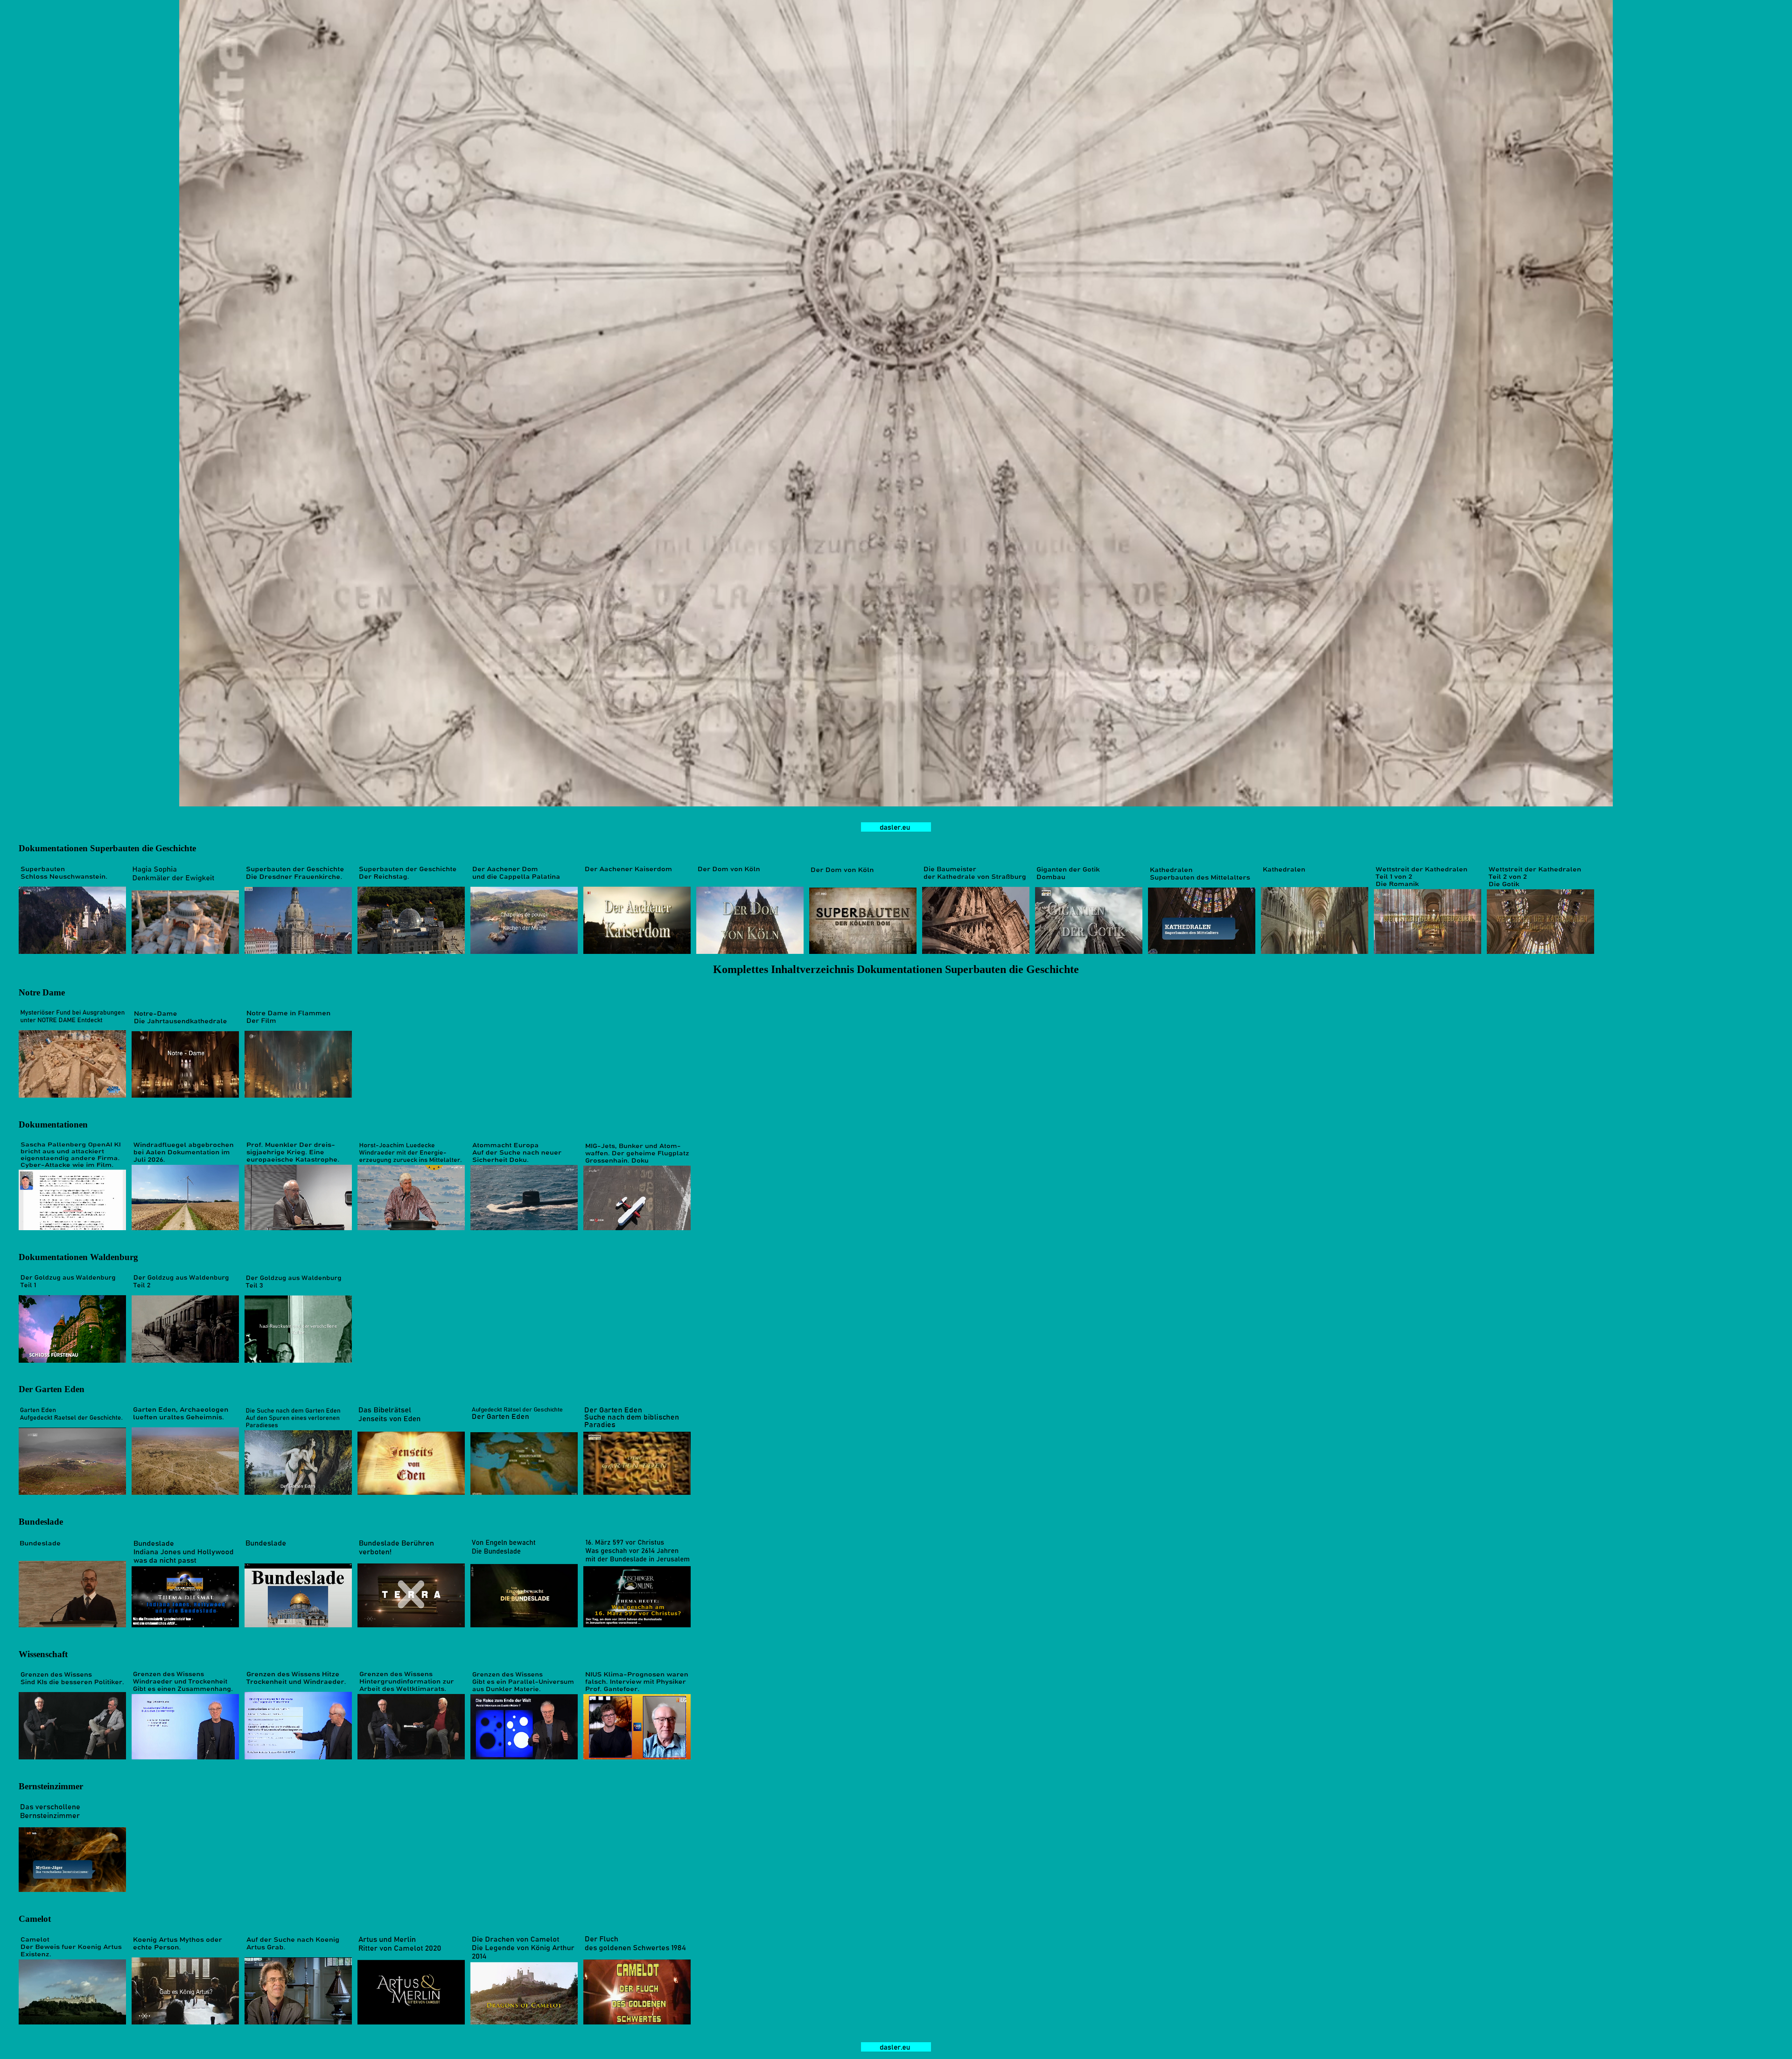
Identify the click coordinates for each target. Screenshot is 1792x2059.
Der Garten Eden (52, 1389)
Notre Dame (42, 992)
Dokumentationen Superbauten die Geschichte (107, 848)
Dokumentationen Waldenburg (78, 1257)
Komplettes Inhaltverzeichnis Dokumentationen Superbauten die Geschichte (896, 969)
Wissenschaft (43, 1654)
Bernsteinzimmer (51, 1786)
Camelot (35, 1919)
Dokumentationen (53, 1124)
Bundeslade (41, 1522)
